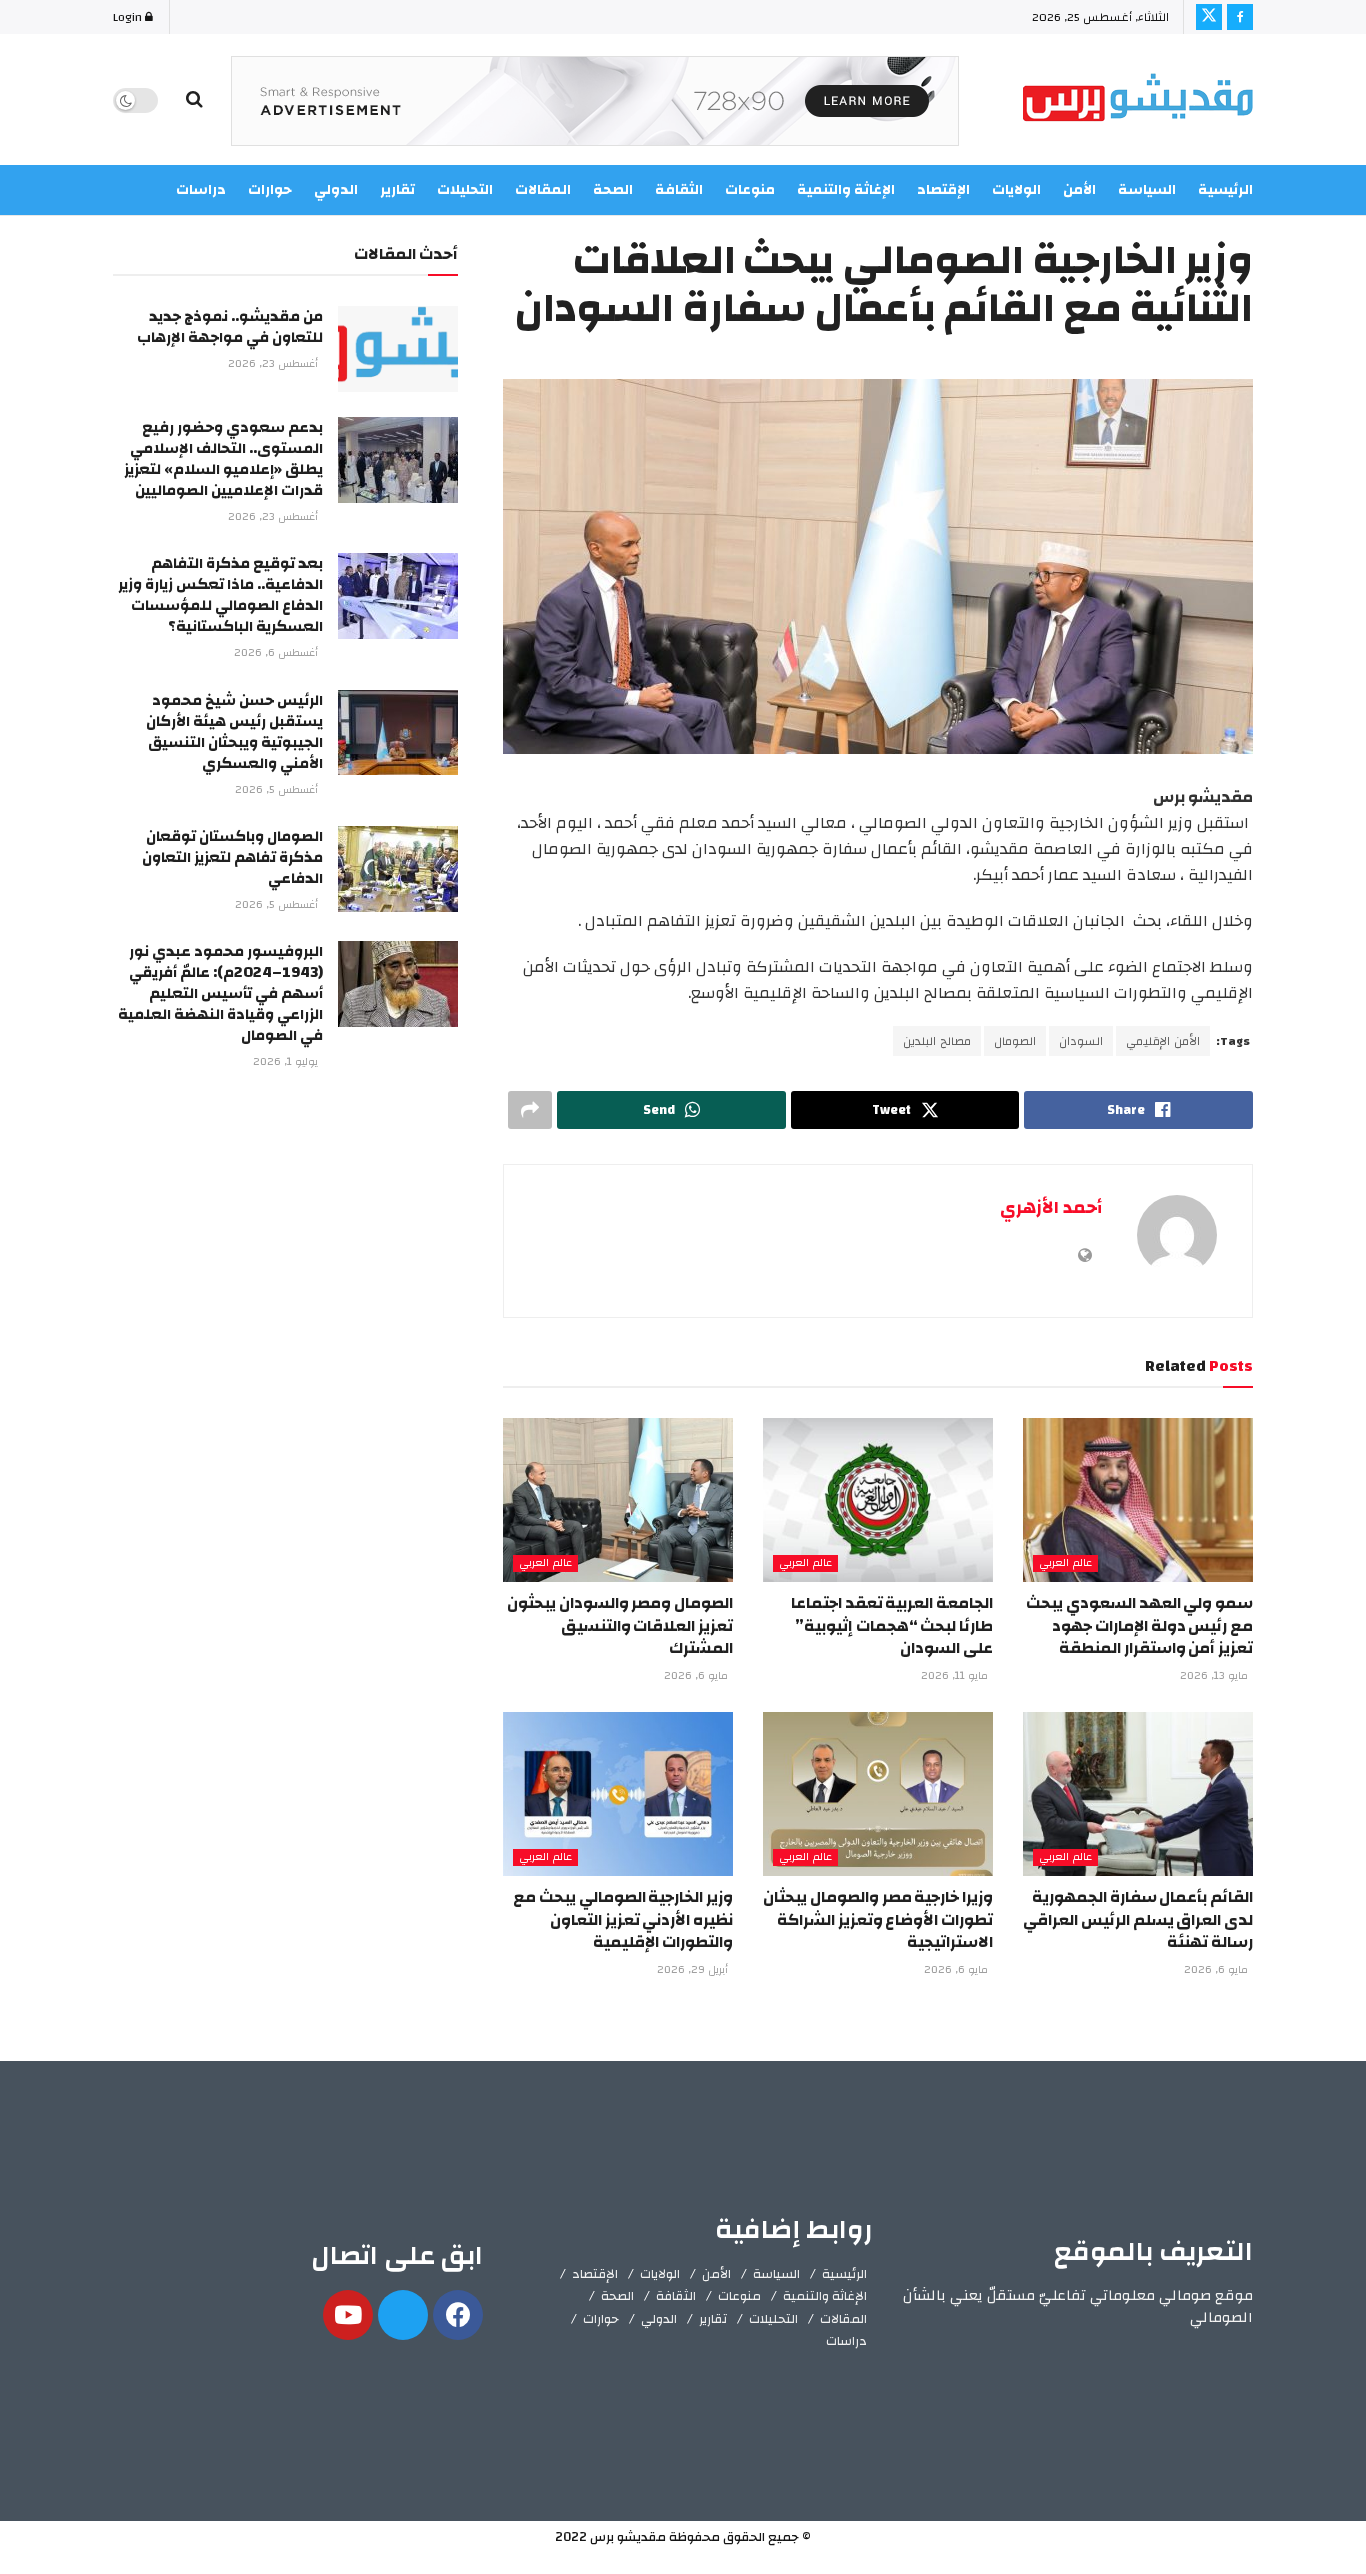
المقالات (843, 2319)
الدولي (659, 2319)
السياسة (1147, 190)
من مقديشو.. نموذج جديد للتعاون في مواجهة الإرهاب (230, 327)
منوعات (739, 2296)
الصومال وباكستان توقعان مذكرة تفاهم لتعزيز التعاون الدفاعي (232, 857)
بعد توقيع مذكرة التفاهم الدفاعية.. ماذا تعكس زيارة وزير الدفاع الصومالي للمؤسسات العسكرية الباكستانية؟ (220, 595)
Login (129, 17)
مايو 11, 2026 (956, 1676)
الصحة (617, 2296)
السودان (1081, 1041)
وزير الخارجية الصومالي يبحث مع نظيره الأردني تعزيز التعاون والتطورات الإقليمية (623, 1919)
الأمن (1079, 190)
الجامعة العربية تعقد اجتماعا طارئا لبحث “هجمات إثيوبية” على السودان (892, 1625)
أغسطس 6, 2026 (277, 653)
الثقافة (676, 2296)
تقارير (713, 2319)
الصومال (1015, 1041)
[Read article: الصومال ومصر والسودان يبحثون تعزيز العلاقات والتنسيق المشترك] (618, 1500)
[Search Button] (194, 100)
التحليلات (773, 2319)
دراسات (846, 2341)
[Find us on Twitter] (1209, 17)
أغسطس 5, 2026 (278, 790)
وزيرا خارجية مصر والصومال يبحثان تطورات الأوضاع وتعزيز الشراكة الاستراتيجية (878, 1919)
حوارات (601, 2319)
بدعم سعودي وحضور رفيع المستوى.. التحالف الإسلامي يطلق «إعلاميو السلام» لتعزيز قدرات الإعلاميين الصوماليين (223, 459)
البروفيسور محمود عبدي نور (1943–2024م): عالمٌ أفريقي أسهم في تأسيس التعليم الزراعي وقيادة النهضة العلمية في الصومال (220, 993)
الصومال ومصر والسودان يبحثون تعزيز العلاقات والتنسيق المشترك (620, 1625)
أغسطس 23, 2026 (274, 364)
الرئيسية (1225, 190)
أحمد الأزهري (1051, 1207)
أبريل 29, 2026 (694, 1970)
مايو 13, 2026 (1215, 1676)
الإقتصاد (595, 2274)
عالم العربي (1065, 1563)
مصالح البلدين (937, 1041)
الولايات (1016, 190)
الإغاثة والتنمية (825, 2296)
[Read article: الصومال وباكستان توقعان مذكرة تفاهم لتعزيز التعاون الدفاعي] (398, 869)
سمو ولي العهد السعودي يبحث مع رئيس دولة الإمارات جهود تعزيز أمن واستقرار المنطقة (1139, 1625)
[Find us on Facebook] (1240, 17)
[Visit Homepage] (1138, 100)
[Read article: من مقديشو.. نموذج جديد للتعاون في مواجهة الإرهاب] (398, 349)
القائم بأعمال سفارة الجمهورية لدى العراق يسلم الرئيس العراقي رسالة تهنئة (1138, 1919)
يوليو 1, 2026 (287, 1062)
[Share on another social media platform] (530, 1110)
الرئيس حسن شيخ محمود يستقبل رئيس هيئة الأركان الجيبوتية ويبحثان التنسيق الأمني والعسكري (234, 732)
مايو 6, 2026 (697, 1676)
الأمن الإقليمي (1163, 1041)
